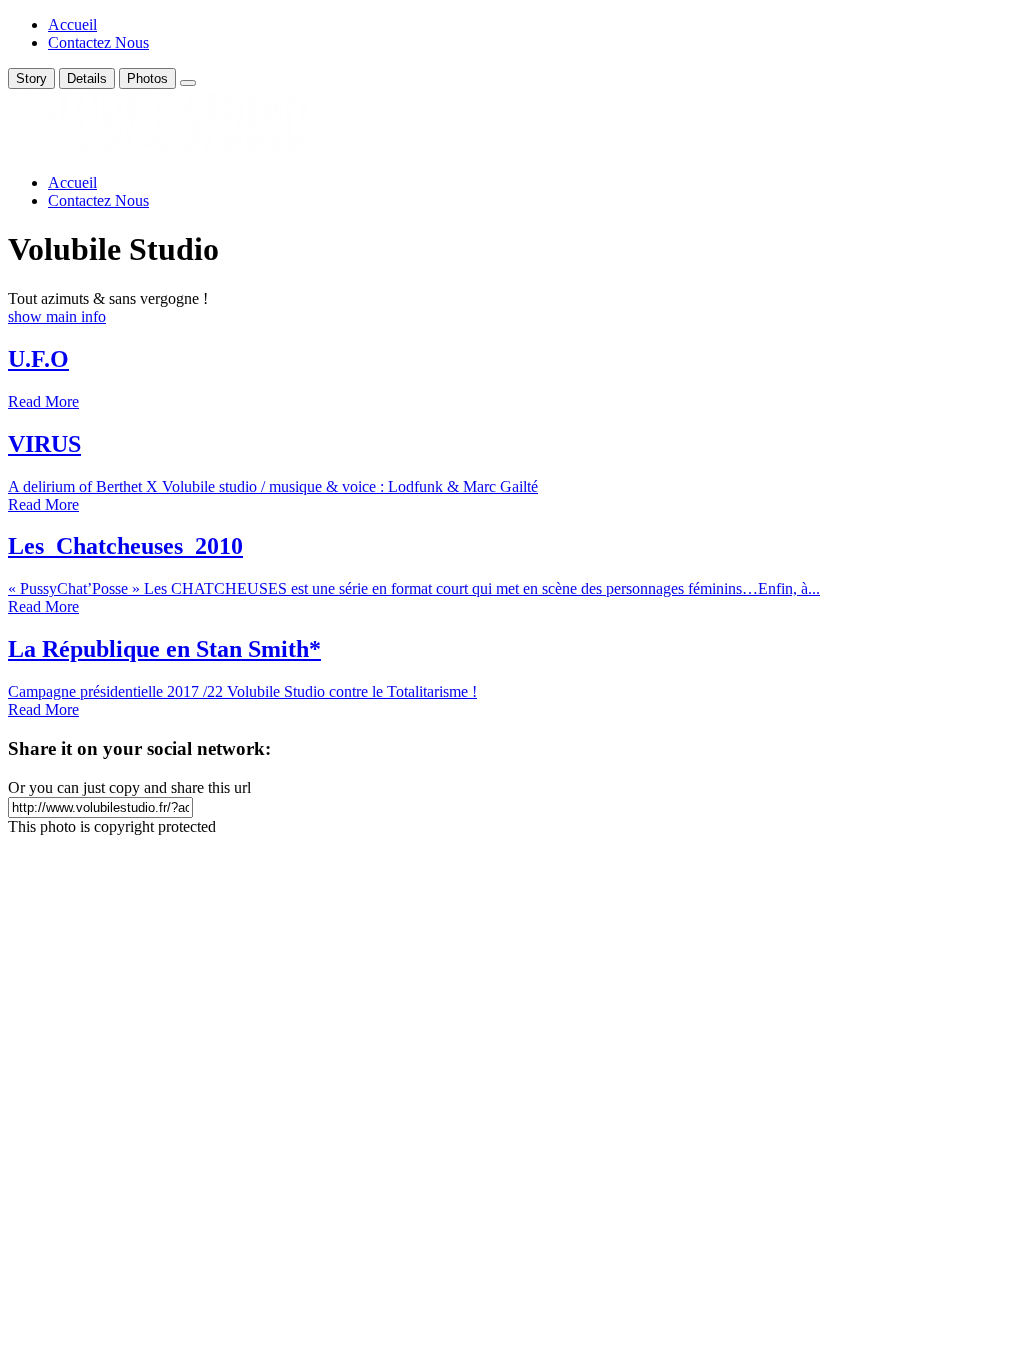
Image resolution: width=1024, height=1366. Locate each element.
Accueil (72, 24)
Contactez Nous (98, 42)
